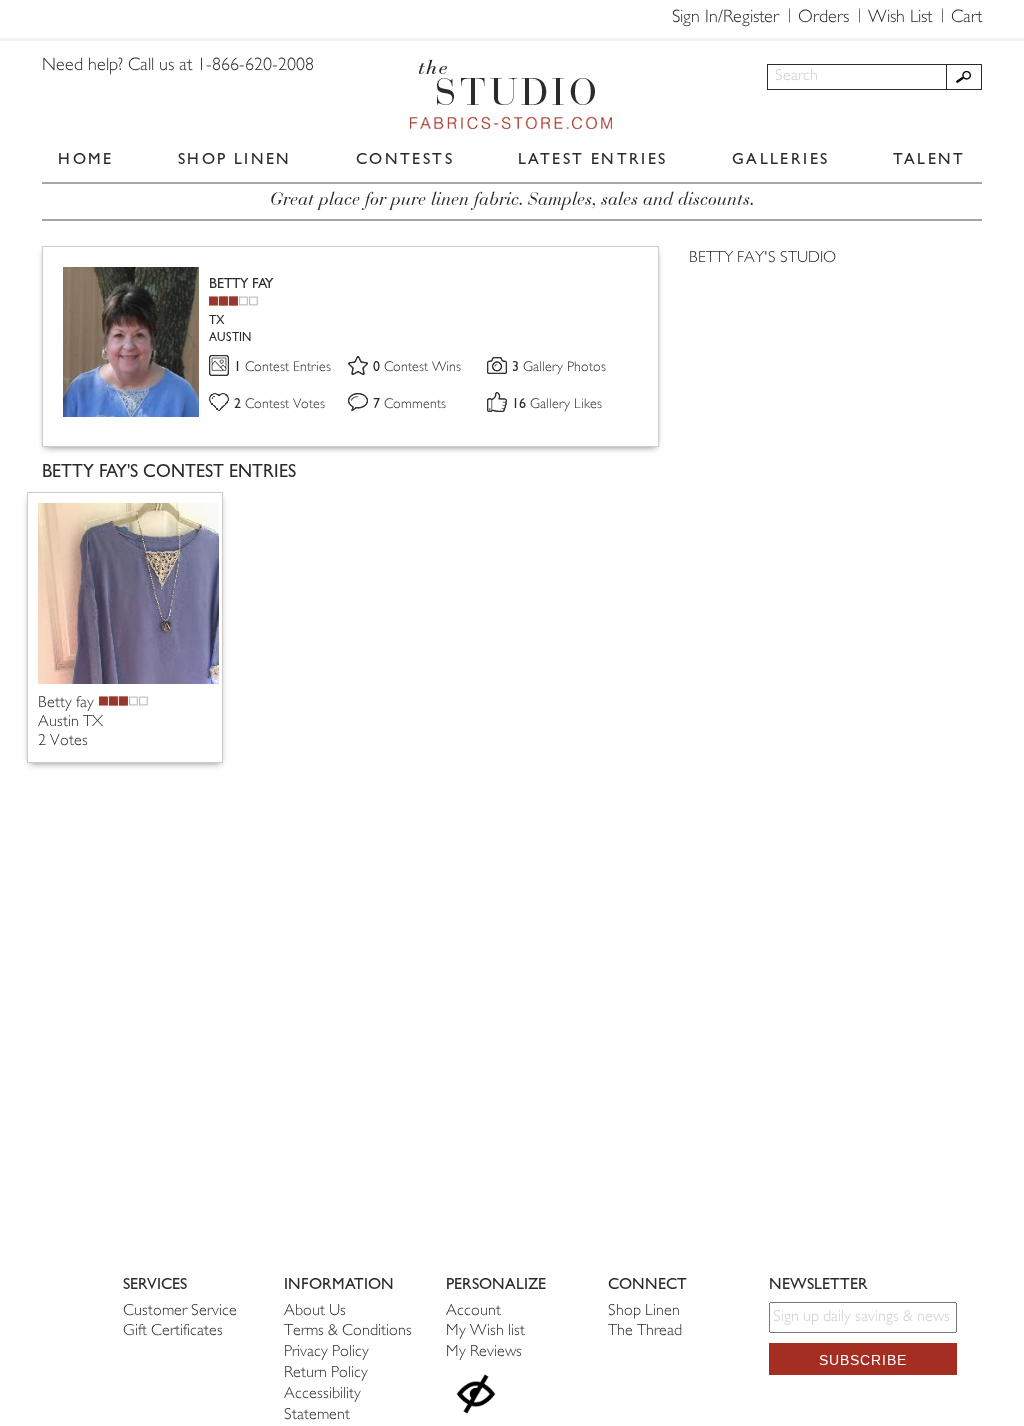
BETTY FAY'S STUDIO (762, 258)
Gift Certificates (173, 1331)
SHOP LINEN (235, 158)
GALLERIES (781, 158)
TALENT (929, 158)
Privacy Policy (326, 1352)
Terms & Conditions (348, 1331)
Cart (966, 18)
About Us (315, 1311)
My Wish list (485, 1331)
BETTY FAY (241, 283)
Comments (409, 404)
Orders (823, 18)
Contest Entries (282, 367)
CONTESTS (405, 158)
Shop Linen (644, 1311)
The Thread (645, 1331)
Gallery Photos (559, 367)
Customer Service (180, 1311)
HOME (86, 158)
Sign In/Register (725, 18)
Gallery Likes (557, 404)
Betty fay (66, 703)
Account (473, 1311)
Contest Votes (279, 404)
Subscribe (863, 1360)
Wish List (900, 18)
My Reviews (484, 1352)
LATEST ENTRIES (593, 158)
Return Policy (326, 1373)
